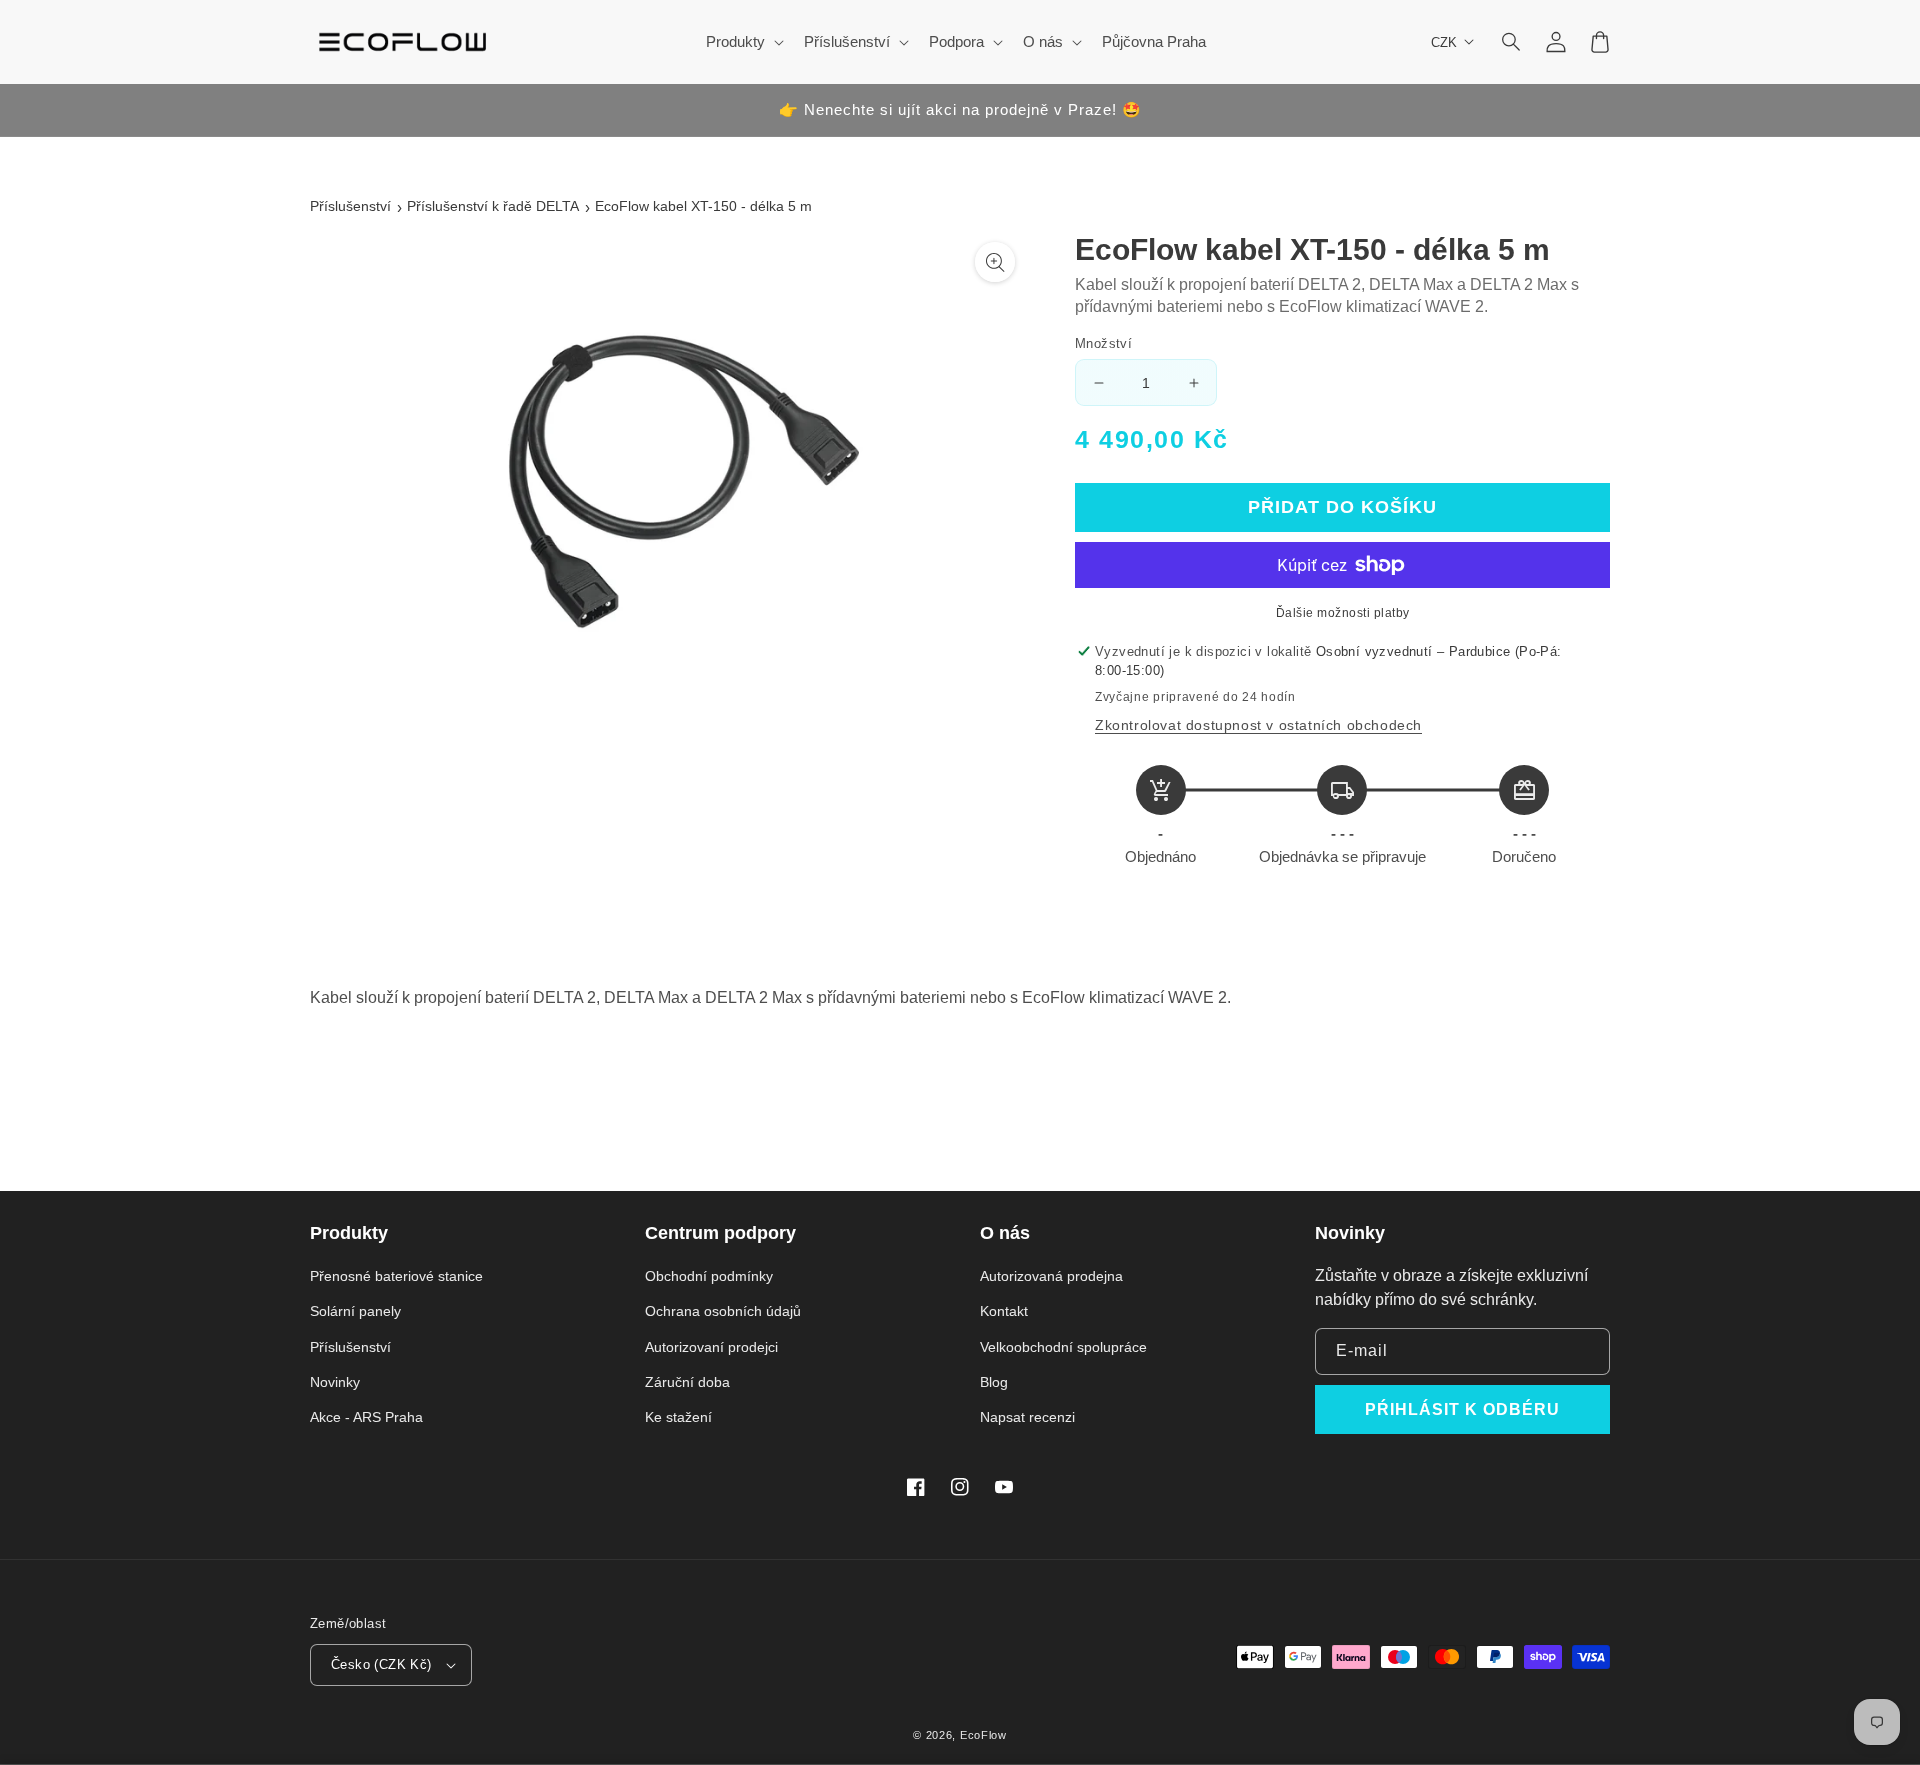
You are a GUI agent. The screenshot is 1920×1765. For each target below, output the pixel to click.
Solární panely (355, 1311)
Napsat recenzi (1027, 1417)
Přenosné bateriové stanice (396, 1276)
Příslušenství (350, 206)
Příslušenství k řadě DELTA (493, 206)
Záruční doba (687, 1382)
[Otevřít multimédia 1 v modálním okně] (995, 262)
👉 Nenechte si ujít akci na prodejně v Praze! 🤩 (960, 109)
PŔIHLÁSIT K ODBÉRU (1462, 1409)
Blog (994, 1382)
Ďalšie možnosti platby (1343, 613)
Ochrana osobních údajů (723, 1311)
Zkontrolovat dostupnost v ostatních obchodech (1258, 725)
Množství (1103, 343)
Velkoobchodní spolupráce (1063, 1347)
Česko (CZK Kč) (381, 1664)
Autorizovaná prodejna (1051, 1276)
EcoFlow (983, 1735)
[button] (1512, 42)
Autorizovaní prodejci (711, 1347)
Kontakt (1004, 1311)
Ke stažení (678, 1417)
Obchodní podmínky (709, 1276)
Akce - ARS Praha (366, 1417)
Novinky (335, 1382)
